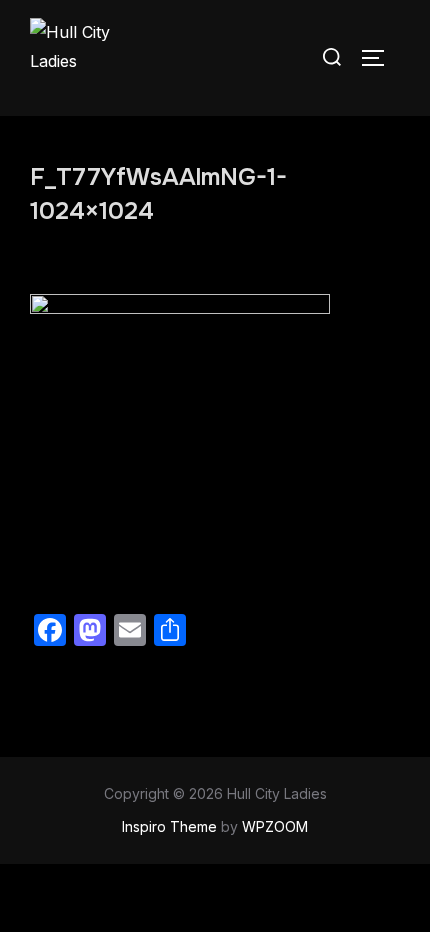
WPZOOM (275, 826)
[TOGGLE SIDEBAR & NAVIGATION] (380, 58)
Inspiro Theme (169, 826)
